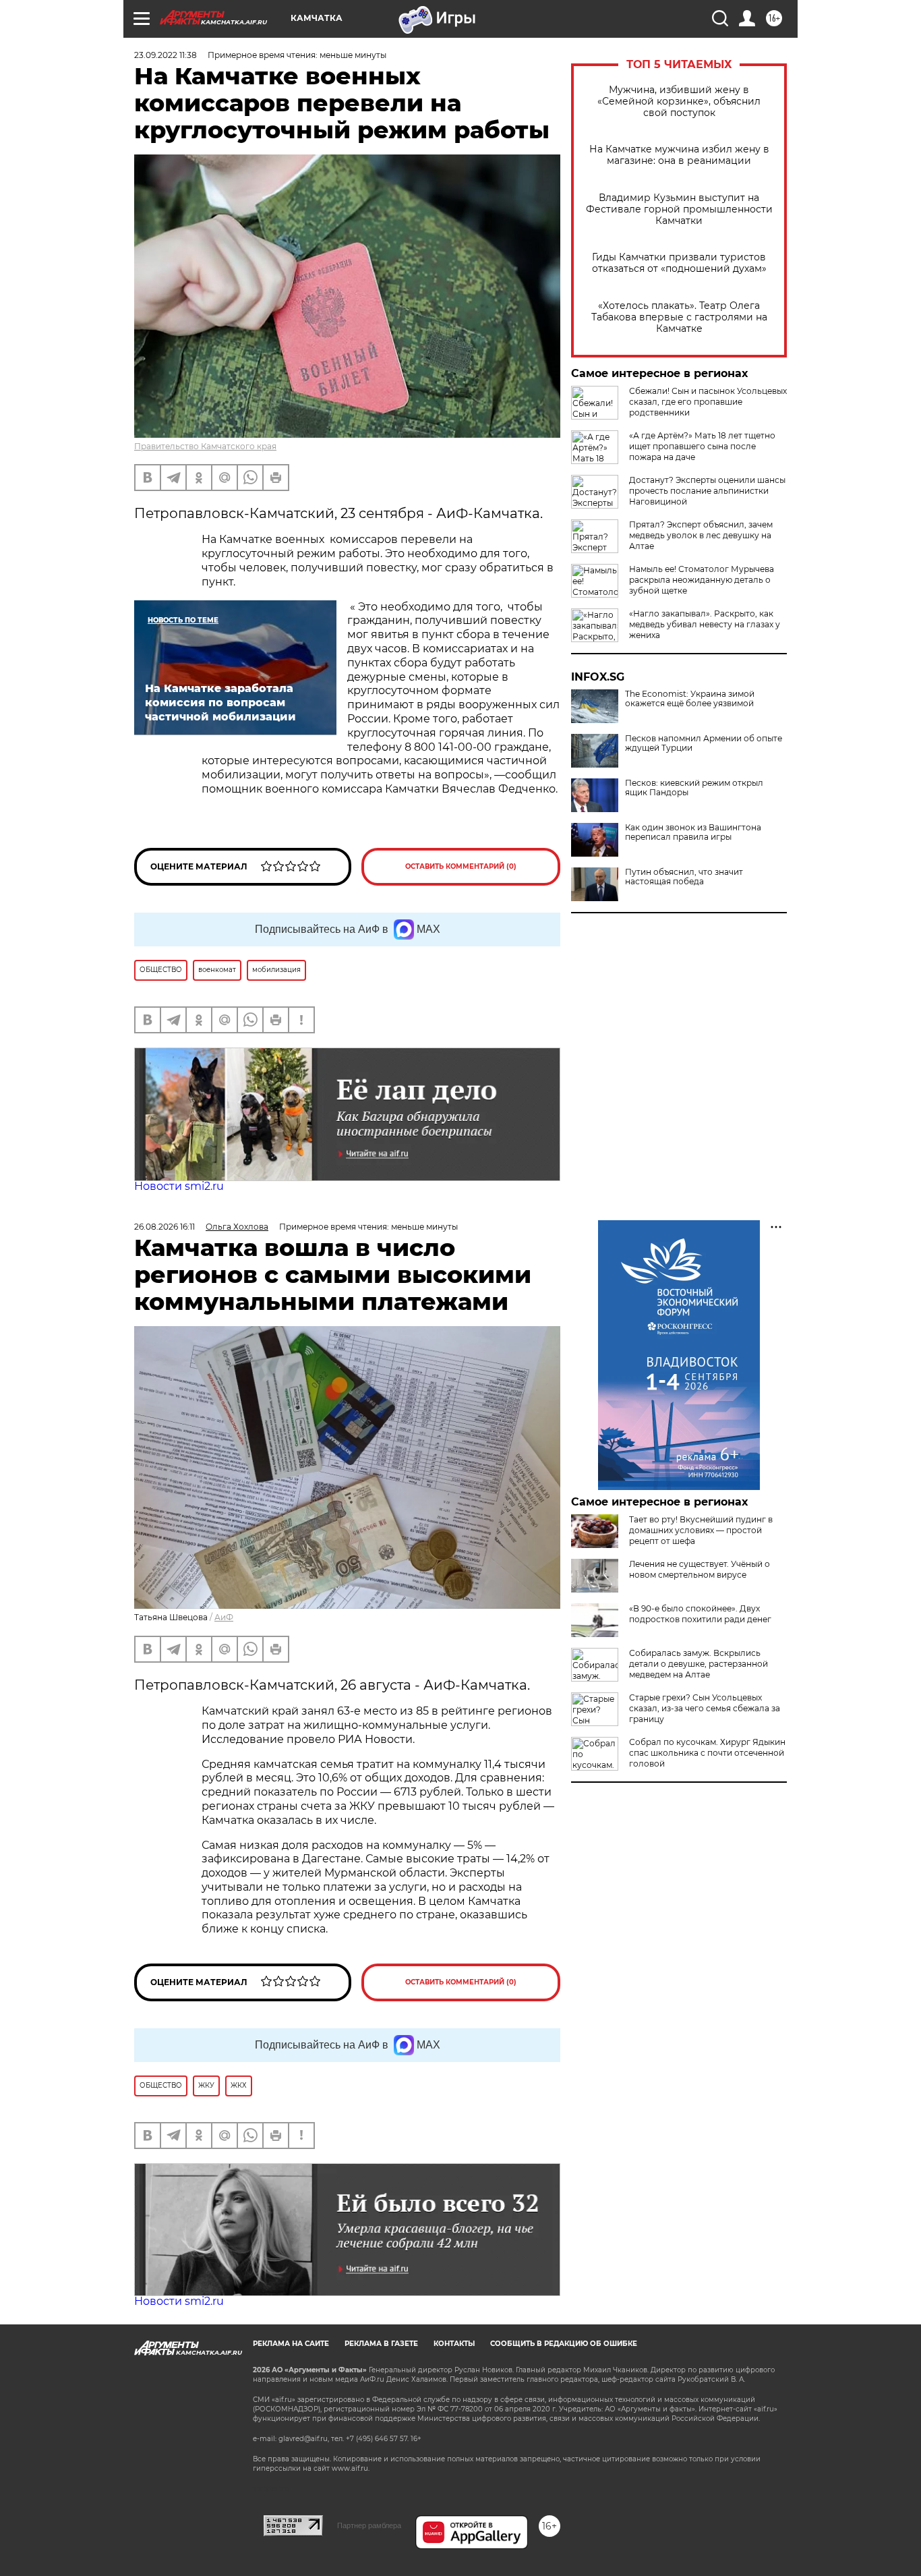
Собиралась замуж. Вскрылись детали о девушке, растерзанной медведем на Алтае (699, 1664)
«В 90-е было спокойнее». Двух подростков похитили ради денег (700, 1614)
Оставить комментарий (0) (461, 866)
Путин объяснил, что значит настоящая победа (684, 877)
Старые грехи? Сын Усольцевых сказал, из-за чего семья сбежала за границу (705, 1708)
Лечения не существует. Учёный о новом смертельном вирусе (700, 1569)
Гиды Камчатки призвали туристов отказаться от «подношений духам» (679, 263)
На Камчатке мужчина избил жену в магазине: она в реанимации (679, 155)
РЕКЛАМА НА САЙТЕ (291, 2344)
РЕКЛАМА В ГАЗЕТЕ (381, 2344)
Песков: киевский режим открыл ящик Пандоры (694, 788)
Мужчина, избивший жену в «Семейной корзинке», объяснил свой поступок (679, 102)
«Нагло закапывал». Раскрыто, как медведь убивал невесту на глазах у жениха (705, 624)
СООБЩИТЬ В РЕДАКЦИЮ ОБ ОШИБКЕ (564, 2344)
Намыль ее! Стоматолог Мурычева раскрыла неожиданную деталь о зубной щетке (702, 580)
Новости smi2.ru (179, 1186)
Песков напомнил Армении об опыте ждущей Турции (704, 743)
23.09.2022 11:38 (166, 55)
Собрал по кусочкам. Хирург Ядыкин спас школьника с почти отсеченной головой (707, 1753)
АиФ (224, 1617)
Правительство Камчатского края (205, 446)
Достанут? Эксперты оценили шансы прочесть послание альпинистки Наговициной (707, 491)
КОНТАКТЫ (454, 2344)
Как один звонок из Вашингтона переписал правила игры (693, 832)
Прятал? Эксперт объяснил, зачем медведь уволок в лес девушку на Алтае (701, 535)
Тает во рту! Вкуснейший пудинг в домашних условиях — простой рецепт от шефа (701, 1530)
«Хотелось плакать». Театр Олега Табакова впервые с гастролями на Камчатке (679, 317)
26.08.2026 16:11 (165, 1227)
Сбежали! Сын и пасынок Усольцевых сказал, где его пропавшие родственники (708, 402)
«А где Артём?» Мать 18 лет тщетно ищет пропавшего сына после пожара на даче (702, 446)
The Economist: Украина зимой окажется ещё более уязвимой (690, 699)
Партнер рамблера (369, 2525)
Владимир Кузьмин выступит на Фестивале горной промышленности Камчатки (679, 209)
